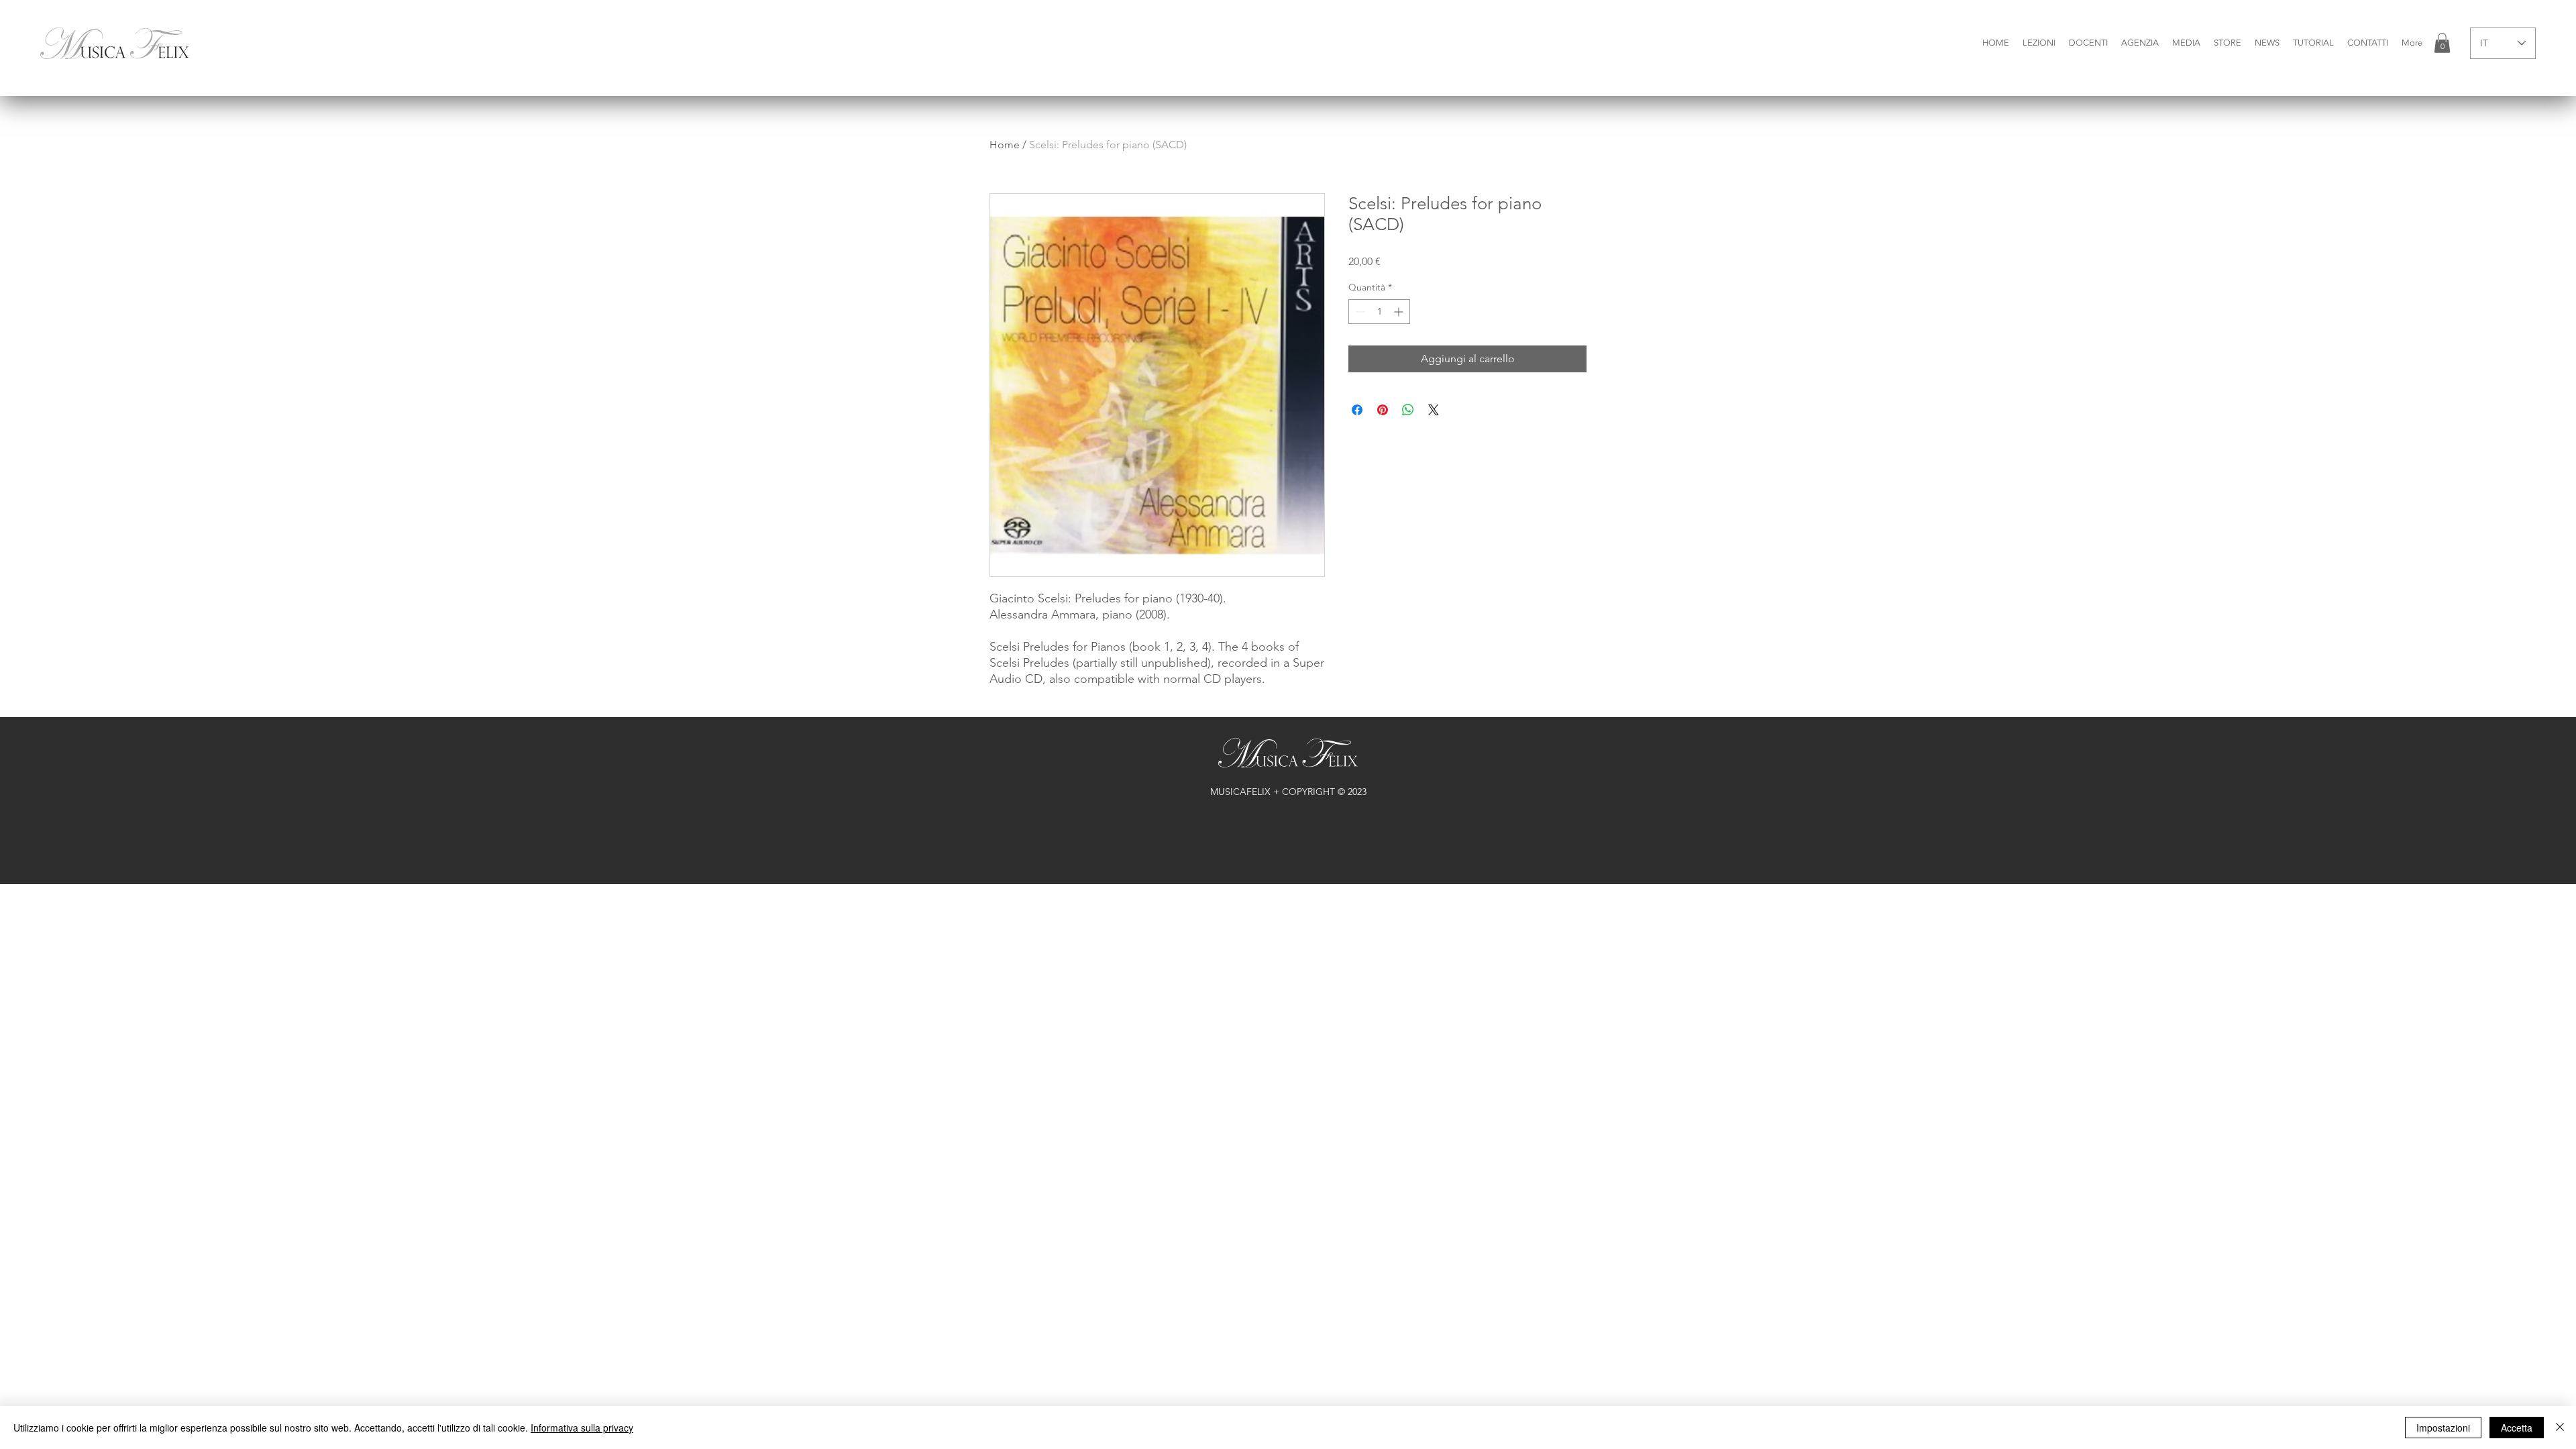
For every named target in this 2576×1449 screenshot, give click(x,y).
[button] (2039, 43)
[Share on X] (1434, 410)
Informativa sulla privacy (582, 1428)
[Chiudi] (2560, 1428)
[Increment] (1400, 312)
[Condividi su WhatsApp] (1408, 410)
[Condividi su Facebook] (1357, 410)
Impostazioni (2443, 1428)
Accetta (2517, 1428)
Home (1005, 145)
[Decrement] (1359, 312)
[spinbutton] (1379, 312)
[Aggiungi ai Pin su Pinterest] (1383, 410)
